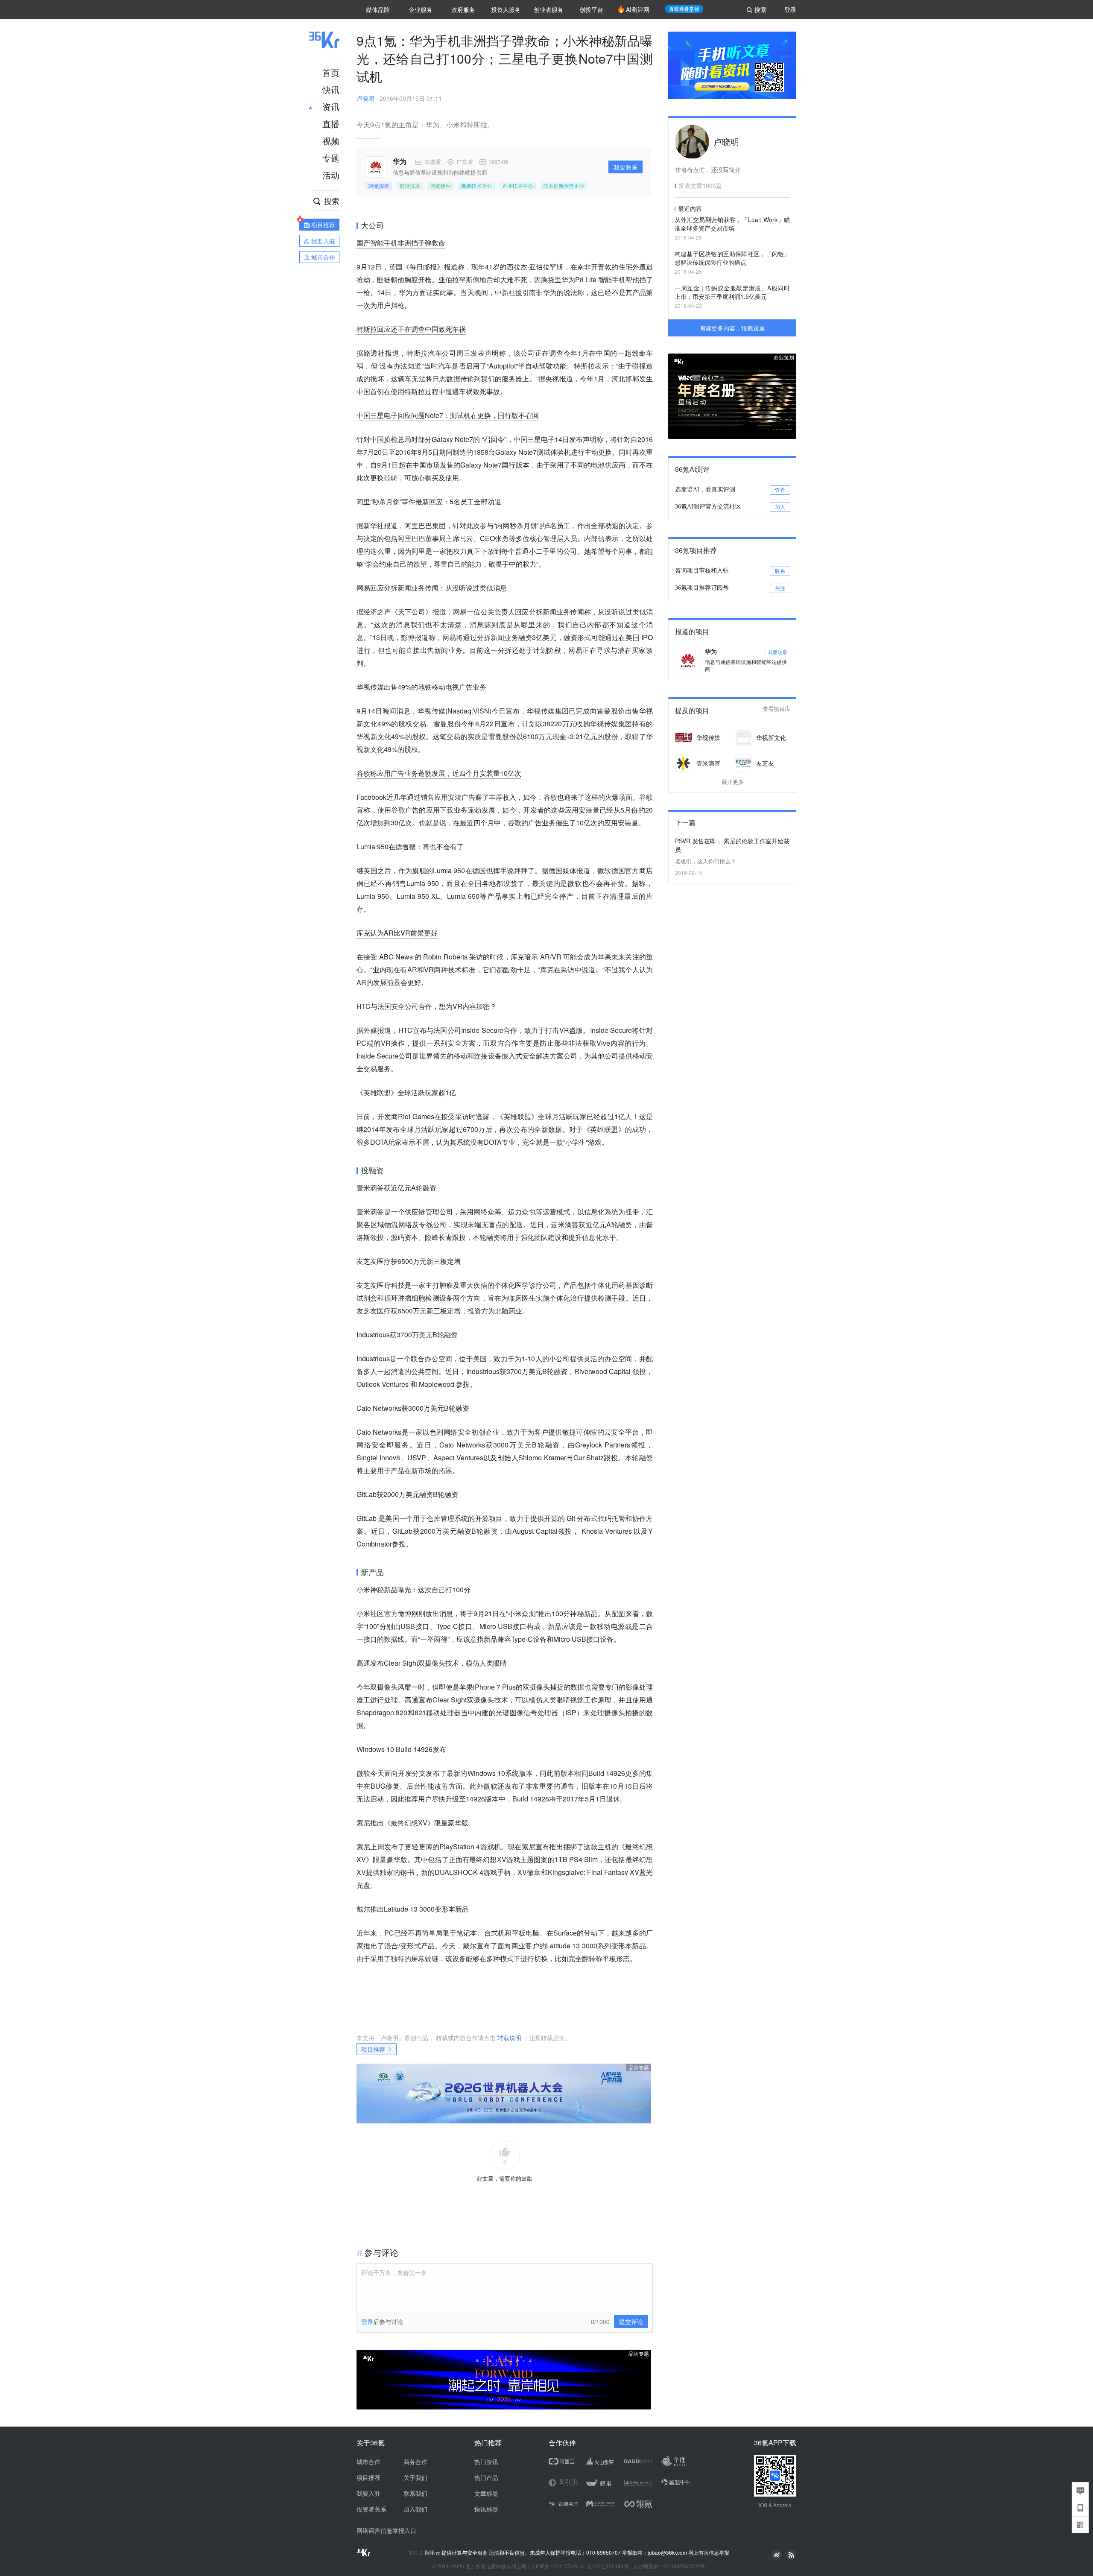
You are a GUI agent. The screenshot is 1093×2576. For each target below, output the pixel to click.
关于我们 (415, 2477)
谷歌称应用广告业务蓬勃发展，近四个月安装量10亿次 (439, 773)
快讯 (331, 89)
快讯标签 (486, 2509)
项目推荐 (373, 2049)
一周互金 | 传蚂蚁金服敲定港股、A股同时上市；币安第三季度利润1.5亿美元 (732, 292)
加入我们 (415, 2509)
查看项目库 (776, 709)
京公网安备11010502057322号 (669, 2566)
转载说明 (509, 2038)
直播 (331, 124)
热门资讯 (486, 2462)
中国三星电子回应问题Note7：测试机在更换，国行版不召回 (448, 415)
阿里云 (433, 2553)
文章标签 (486, 2493)
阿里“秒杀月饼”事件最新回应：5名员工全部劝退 (429, 501)
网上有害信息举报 (709, 2552)
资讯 (331, 107)
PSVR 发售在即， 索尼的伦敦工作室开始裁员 (732, 845)
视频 (331, 141)
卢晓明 (365, 98)
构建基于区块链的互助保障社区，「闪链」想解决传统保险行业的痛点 (732, 258)
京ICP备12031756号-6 (557, 2566)
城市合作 (368, 2462)
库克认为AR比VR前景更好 (397, 933)
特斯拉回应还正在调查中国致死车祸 (411, 329)
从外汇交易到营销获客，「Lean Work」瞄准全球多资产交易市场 (732, 224)
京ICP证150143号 (608, 2566)
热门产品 (486, 2477)
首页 (331, 72)
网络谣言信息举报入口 (386, 2530)
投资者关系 (371, 2509)
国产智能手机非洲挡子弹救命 (401, 243)
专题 (331, 158)
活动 (331, 175)
